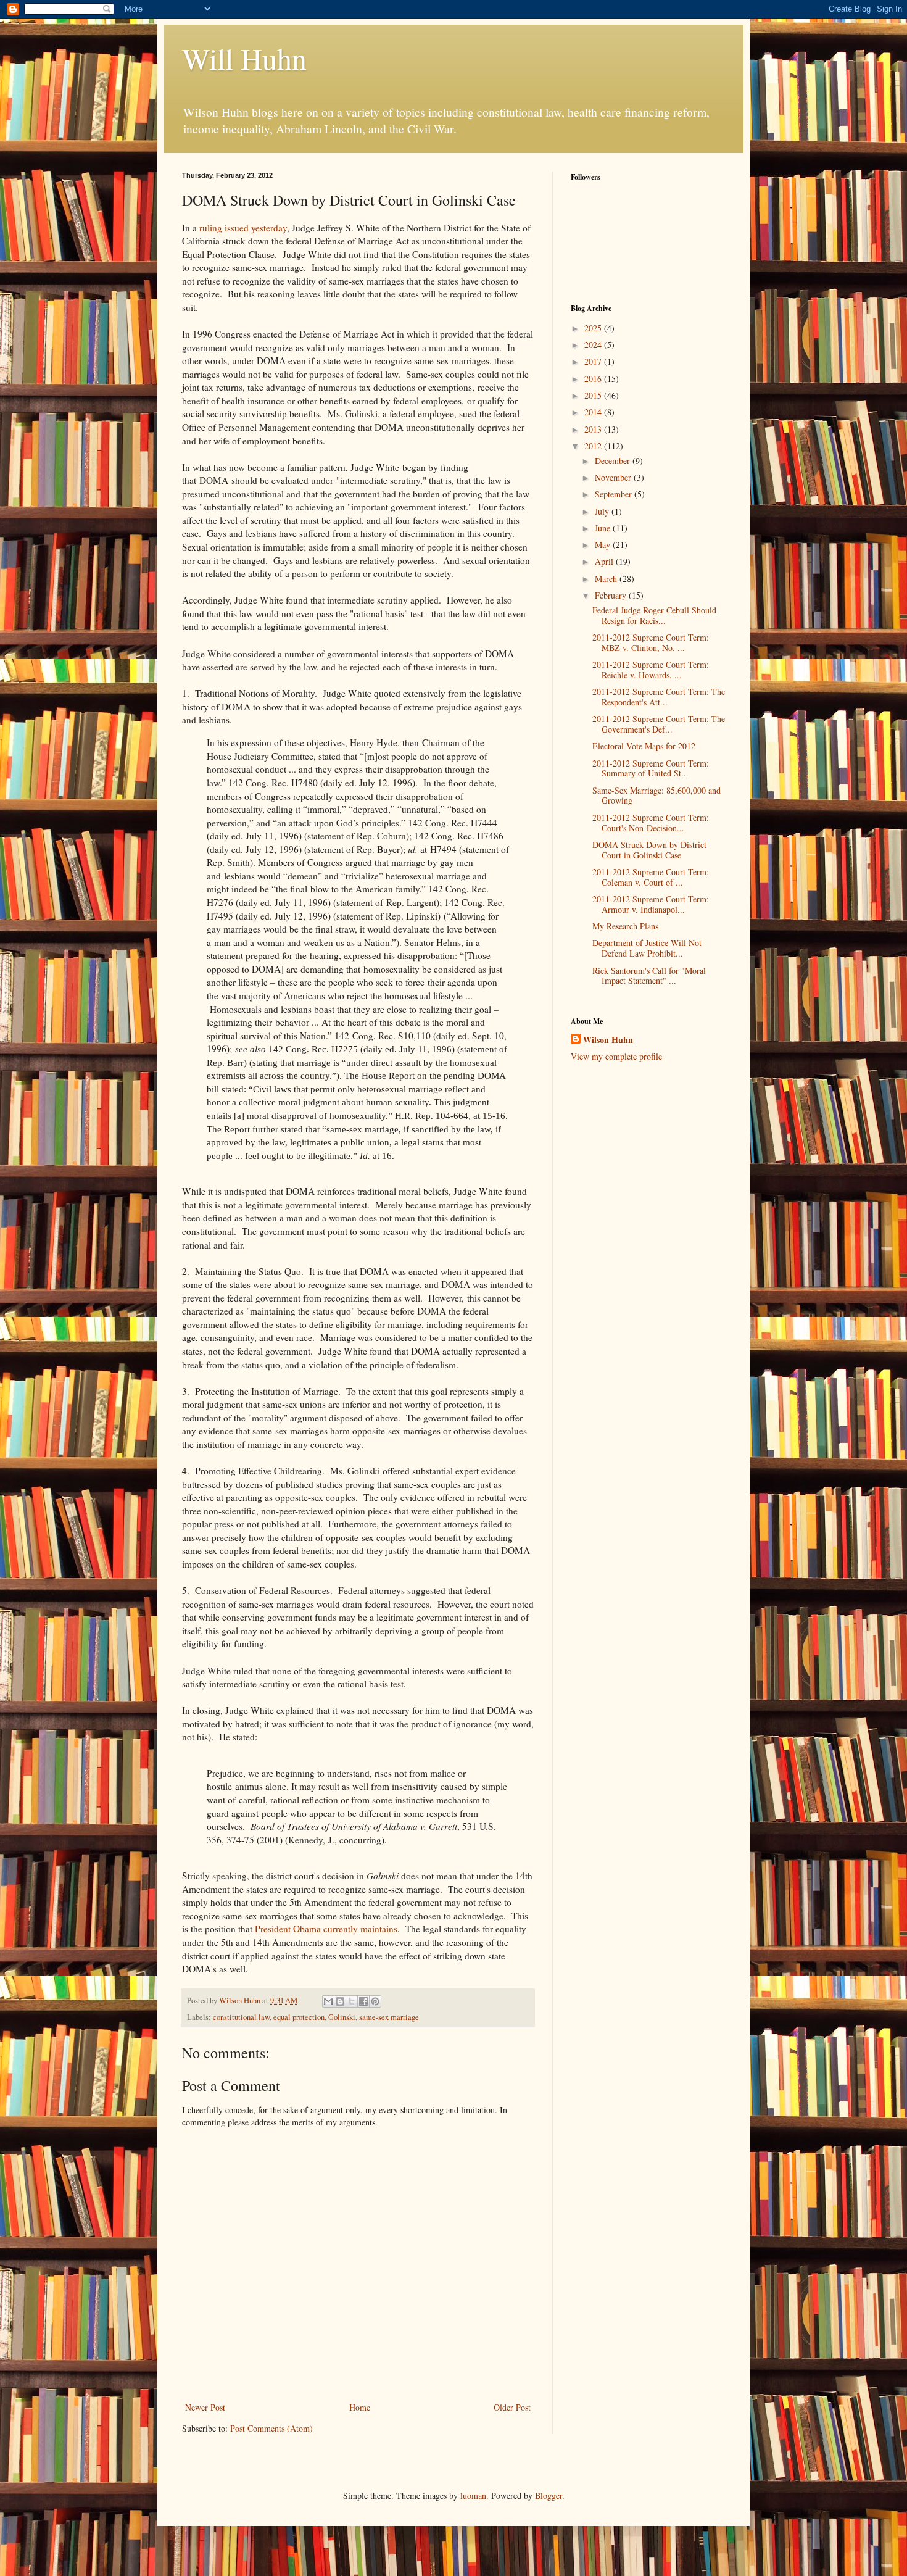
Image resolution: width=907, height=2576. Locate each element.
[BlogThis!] (340, 2001)
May (604, 545)
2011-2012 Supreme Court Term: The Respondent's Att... (659, 697)
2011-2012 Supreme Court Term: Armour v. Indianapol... (651, 904)
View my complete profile (616, 1056)
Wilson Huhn (608, 1040)
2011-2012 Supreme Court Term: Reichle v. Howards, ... (651, 670)
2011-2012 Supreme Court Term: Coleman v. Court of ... (651, 877)
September (615, 494)
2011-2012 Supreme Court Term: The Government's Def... (659, 724)
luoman (473, 2495)
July (603, 511)
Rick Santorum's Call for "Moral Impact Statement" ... (649, 976)
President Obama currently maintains (326, 1929)
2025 (594, 328)
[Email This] (328, 2001)
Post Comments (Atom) (271, 2428)
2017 (594, 361)
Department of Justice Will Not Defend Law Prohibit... (647, 948)
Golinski (342, 2017)
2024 (594, 345)
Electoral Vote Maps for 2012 (644, 746)
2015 (594, 395)
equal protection (299, 2017)
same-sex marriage (389, 2017)
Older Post (512, 2407)
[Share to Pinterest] (375, 2001)
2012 (594, 446)
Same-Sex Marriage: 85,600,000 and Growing (656, 796)
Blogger (549, 2495)
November (614, 477)
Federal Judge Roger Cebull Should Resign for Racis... (654, 615)
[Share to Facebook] (363, 2001)
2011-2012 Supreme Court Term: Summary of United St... (651, 768)
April (605, 561)
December (614, 461)
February (612, 595)
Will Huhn (244, 58)
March (607, 579)
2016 (594, 379)
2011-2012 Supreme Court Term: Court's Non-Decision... (651, 823)
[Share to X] (352, 2001)
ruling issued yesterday (242, 228)
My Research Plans (625, 926)
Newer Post (205, 2407)
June (604, 528)
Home (360, 2407)
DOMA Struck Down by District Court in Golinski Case (649, 850)
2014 (594, 412)
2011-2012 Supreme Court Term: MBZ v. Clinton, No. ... (651, 642)
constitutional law (241, 2017)
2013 (594, 429)
